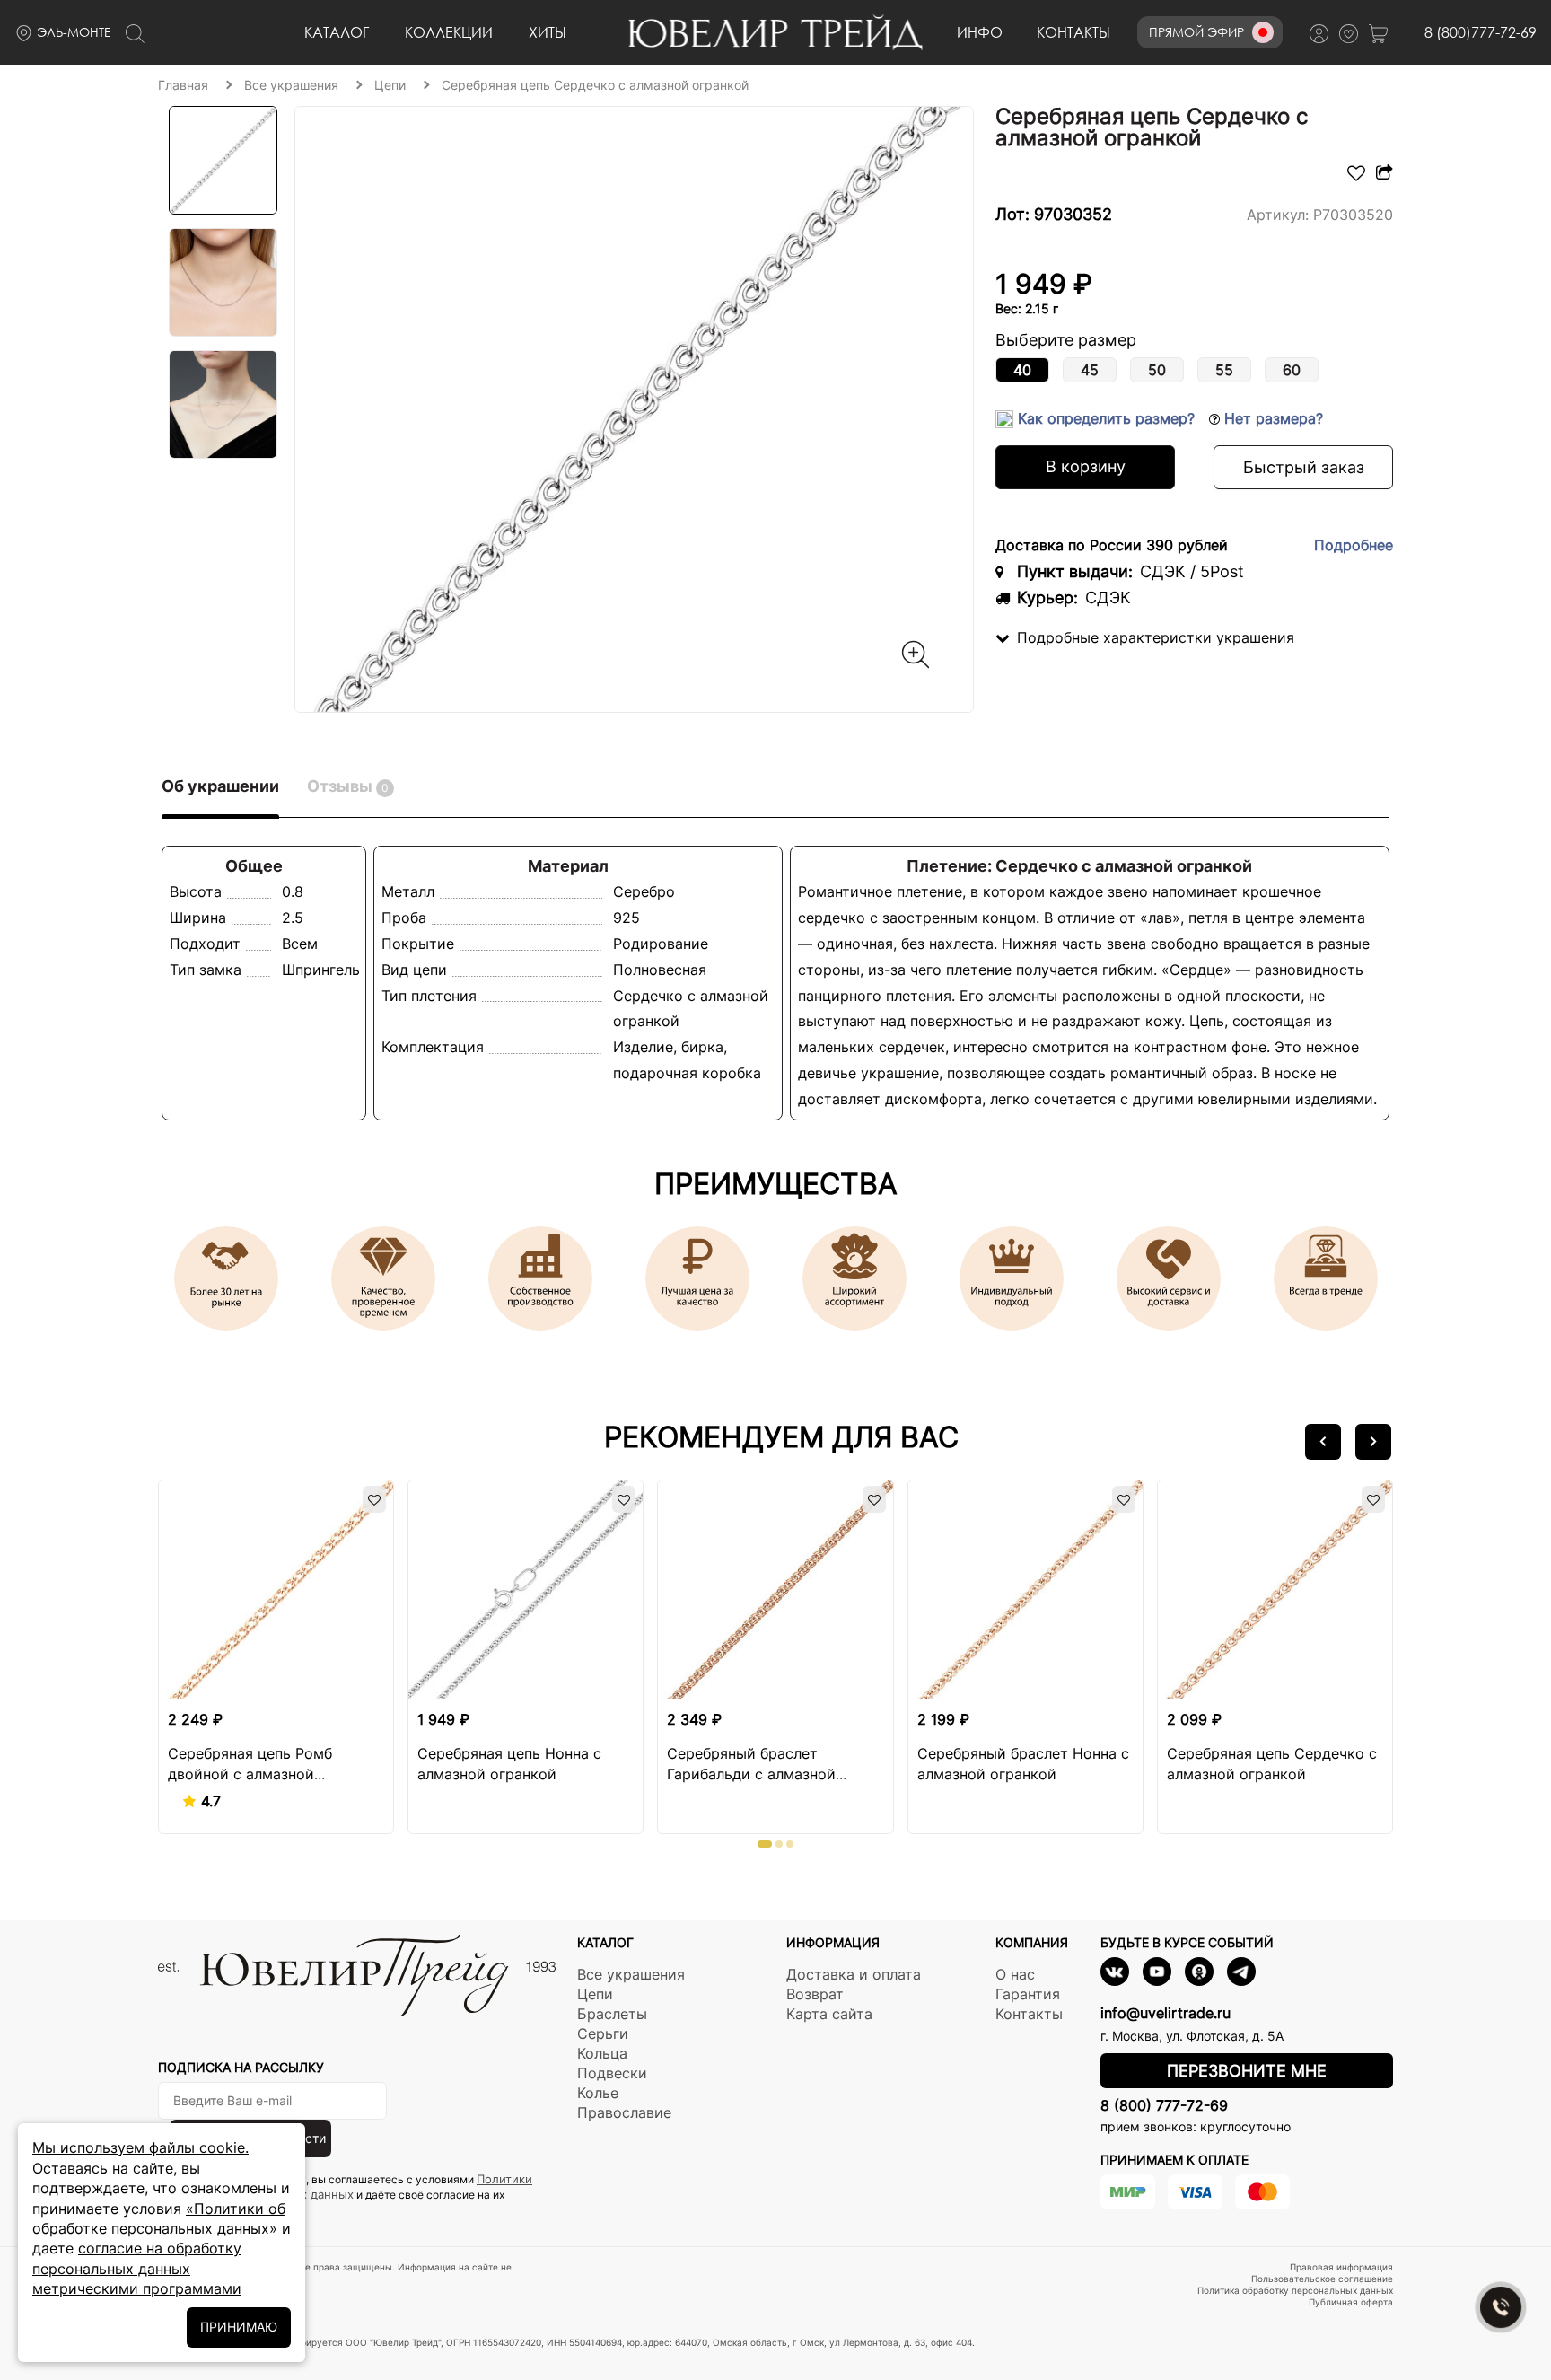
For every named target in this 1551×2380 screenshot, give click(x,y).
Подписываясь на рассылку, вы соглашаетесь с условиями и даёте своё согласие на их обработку (345, 2194)
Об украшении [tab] (220, 786)
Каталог (337, 32)
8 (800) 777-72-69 (1164, 2105)
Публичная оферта (1351, 2302)
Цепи (595, 1994)
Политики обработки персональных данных (345, 2187)
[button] (1323, 1442)
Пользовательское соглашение (1322, 2279)
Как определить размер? (1106, 418)
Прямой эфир (1196, 32)
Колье (598, 2093)
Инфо (980, 32)
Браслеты (612, 2014)
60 (1292, 370)
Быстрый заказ (1304, 467)
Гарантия (1028, 1994)
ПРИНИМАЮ (239, 2327)
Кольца (602, 2053)
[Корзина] (1383, 33)
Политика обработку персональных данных (1295, 2290)
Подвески (612, 2073)
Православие (624, 2112)
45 (1090, 370)
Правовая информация (1341, 2267)
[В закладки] (1356, 176)
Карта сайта (829, 2014)
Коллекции (449, 32)
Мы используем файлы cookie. (140, 2147)
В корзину (1086, 466)
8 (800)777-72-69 (1481, 32)
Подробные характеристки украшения (1156, 637)
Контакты (1073, 32)
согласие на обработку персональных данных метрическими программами (137, 2268)
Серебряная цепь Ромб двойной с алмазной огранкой (250, 1774)
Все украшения (631, 1974)
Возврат (815, 1994)
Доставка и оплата (854, 1974)
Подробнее (1354, 545)
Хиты (548, 32)
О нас (1015, 1974)
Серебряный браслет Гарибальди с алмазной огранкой (751, 1774)
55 (1224, 370)
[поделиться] (1382, 176)
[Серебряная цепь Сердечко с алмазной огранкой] (635, 409)
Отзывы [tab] (348, 786)
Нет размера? (1271, 418)
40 (1022, 370)
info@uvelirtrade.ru (1165, 2013)
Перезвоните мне (1247, 2071)
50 (1157, 370)
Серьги (603, 2033)
